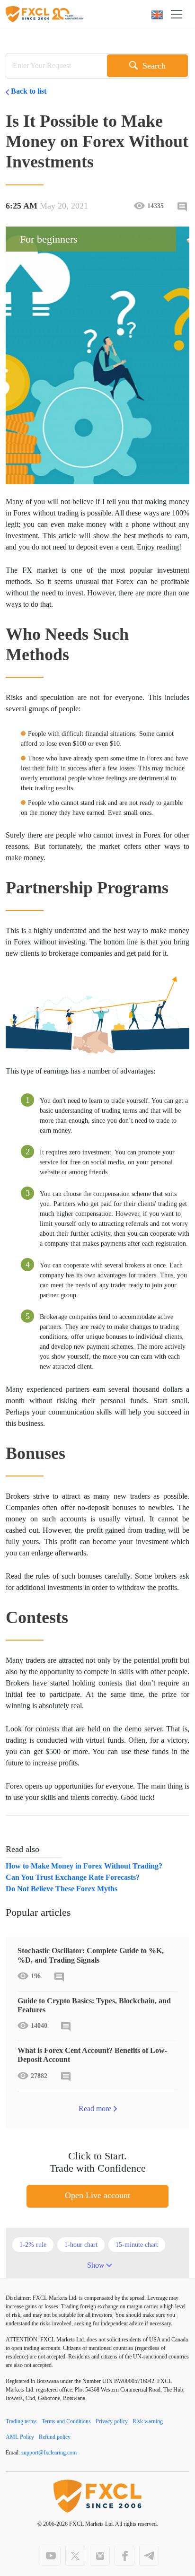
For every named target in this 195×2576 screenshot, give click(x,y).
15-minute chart (137, 2245)
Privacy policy (112, 2421)
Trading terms (21, 2421)
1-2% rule (33, 2245)
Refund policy (55, 2437)
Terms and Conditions (66, 2421)
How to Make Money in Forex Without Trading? (84, 1866)
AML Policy (20, 2437)
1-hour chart (81, 2245)
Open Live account (97, 2195)
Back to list (29, 91)
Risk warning (148, 2421)
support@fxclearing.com (49, 2453)
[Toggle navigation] (179, 14)
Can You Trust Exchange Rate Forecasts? (73, 1877)
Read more (95, 2109)
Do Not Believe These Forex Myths (62, 1889)
